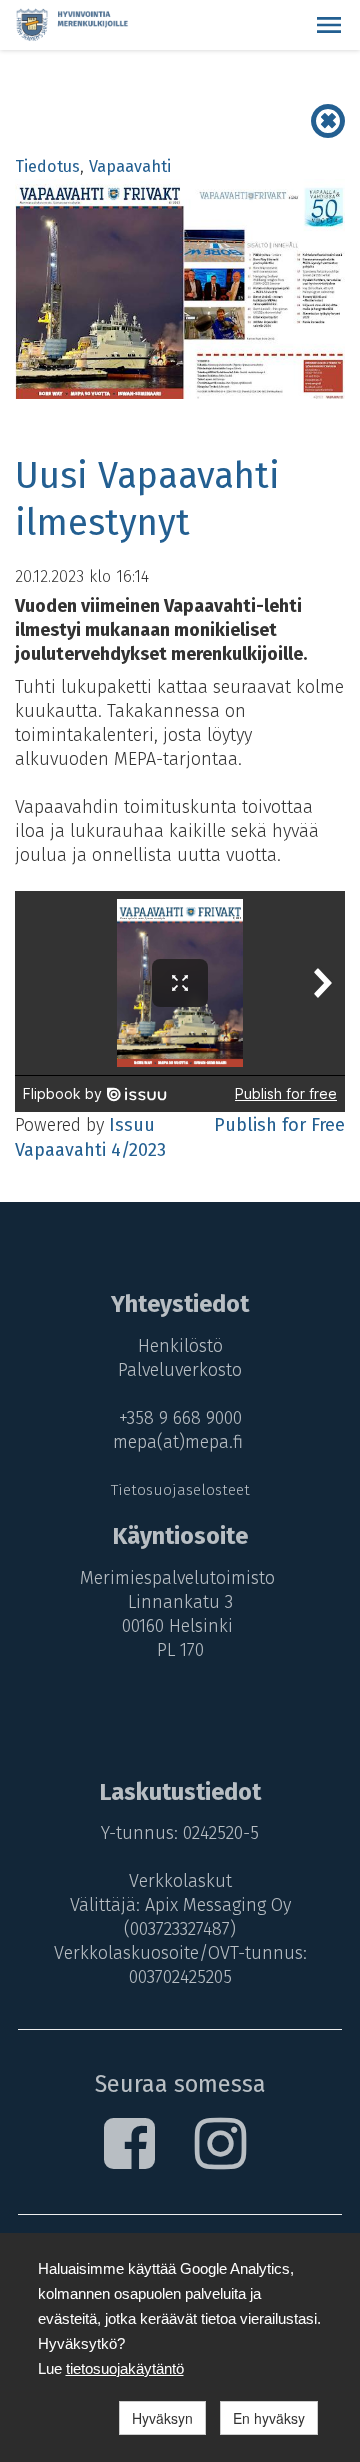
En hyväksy (269, 2418)
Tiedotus (47, 166)
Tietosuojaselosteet (180, 1490)
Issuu (132, 1125)
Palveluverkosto (180, 1370)
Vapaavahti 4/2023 (90, 1150)
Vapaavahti (130, 166)
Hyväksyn (162, 2418)
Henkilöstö (180, 1346)
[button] (329, 25)
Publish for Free (279, 1125)
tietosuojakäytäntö (125, 2368)
